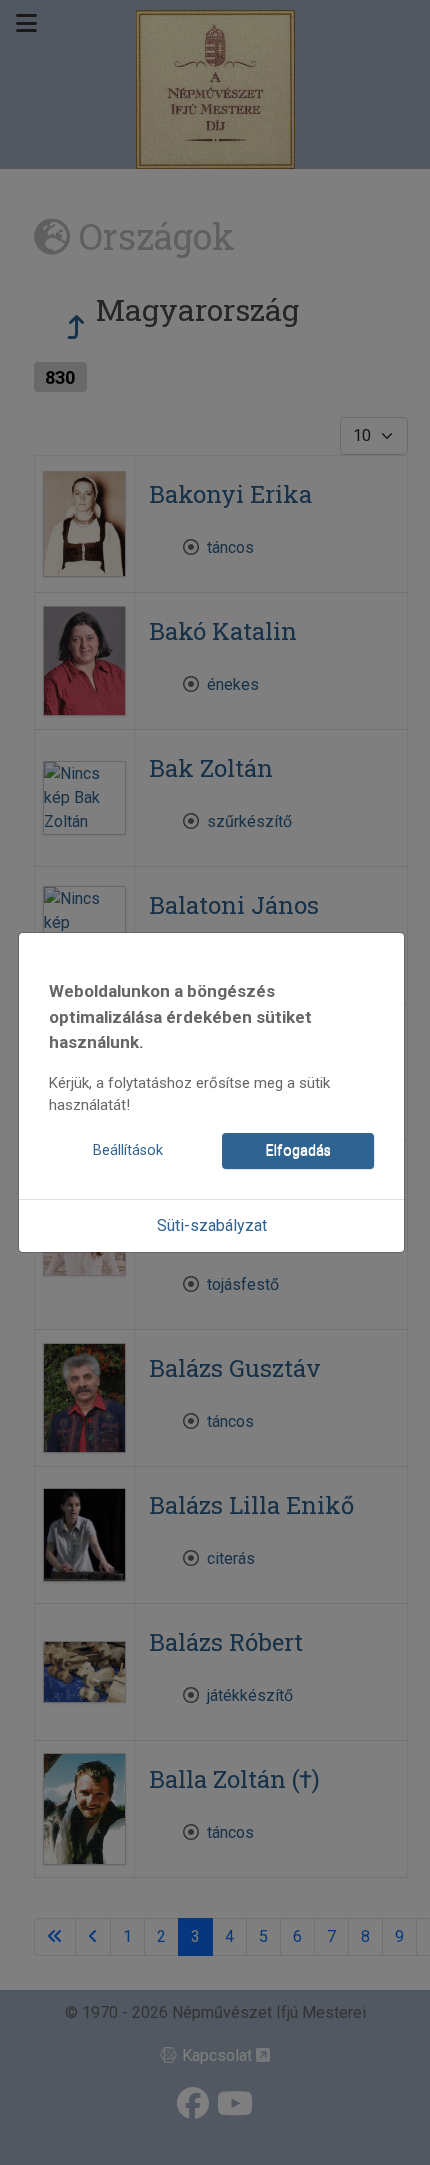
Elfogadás (298, 1150)
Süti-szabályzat (212, 1225)
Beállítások (128, 1150)
